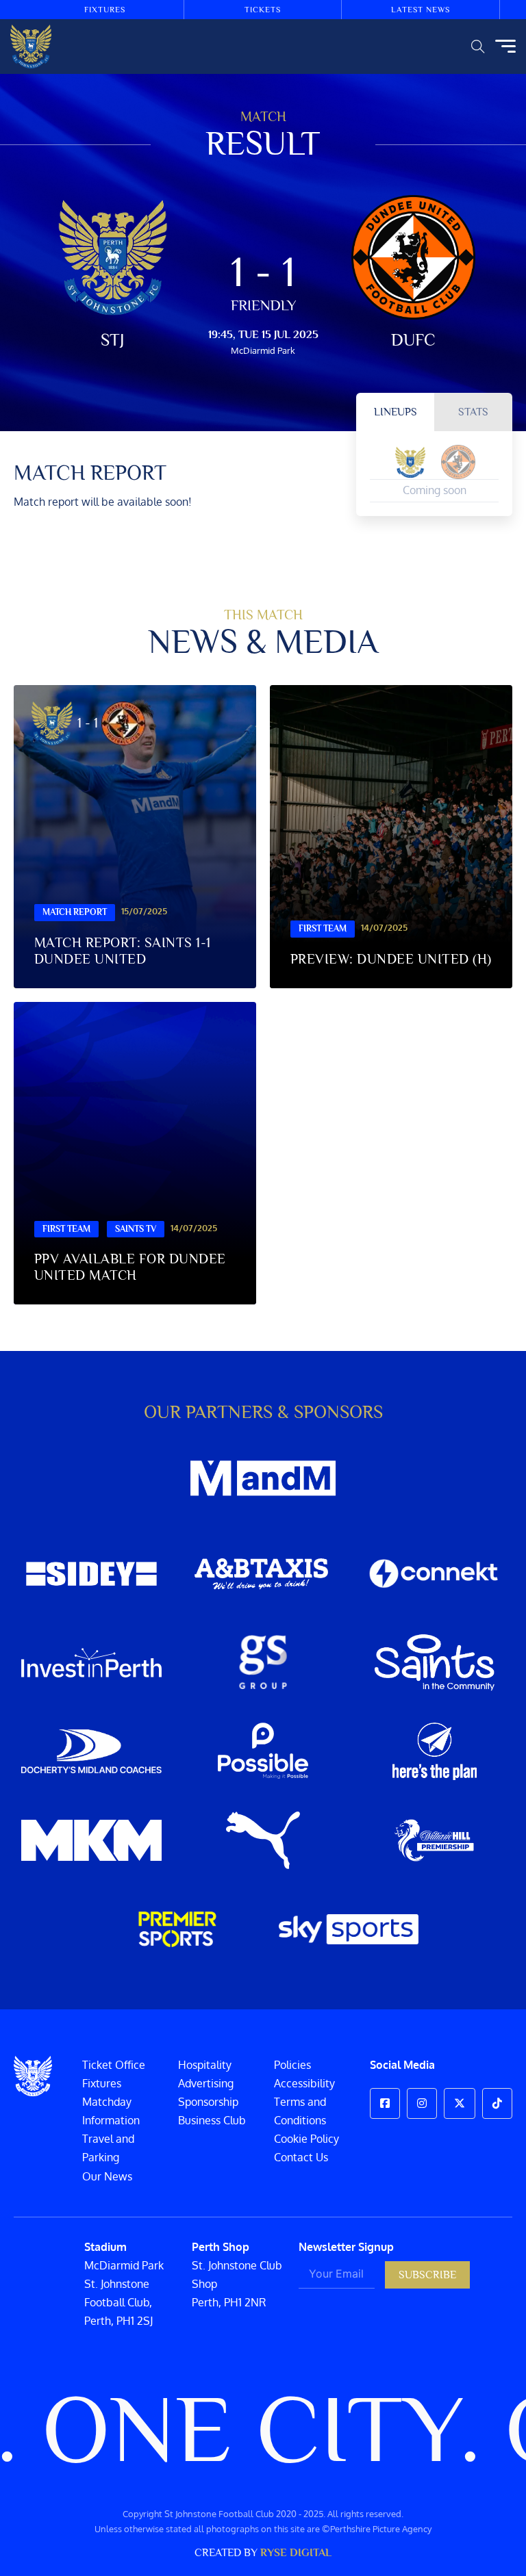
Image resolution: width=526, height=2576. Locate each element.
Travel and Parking (108, 2148)
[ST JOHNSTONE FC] (31, 47)
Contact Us (301, 2157)
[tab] (395, 412)
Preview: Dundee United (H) (391, 959)
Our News (107, 2176)
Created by (263, 2553)
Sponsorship (208, 2102)
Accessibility (304, 2083)
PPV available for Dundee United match (130, 1267)
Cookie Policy (306, 2139)
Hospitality (205, 2065)
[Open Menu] (505, 47)
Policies (292, 2065)
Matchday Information (111, 2111)
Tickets (263, 10)
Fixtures (105, 10)
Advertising (206, 2083)
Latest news (421, 10)
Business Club (212, 2120)
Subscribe (427, 2275)
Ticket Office (114, 2065)
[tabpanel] (434, 473)
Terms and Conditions (300, 2111)
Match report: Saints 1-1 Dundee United (123, 951)
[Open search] (478, 47)
